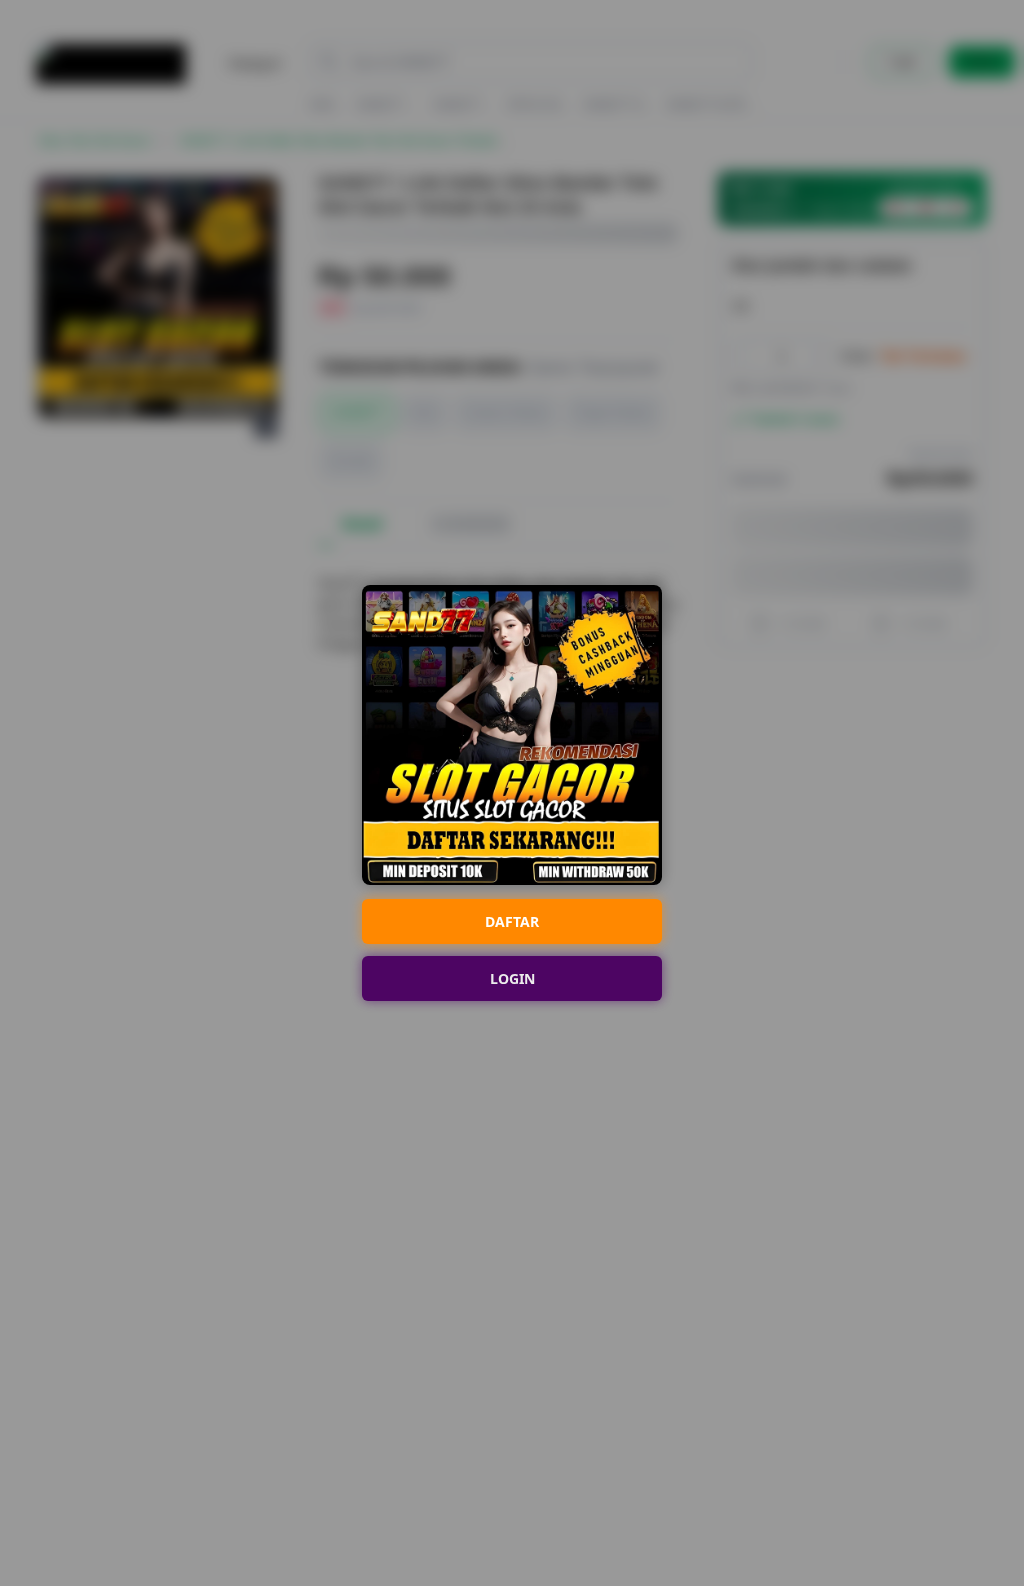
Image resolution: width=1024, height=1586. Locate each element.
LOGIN (512, 978)
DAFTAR (512, 921)
